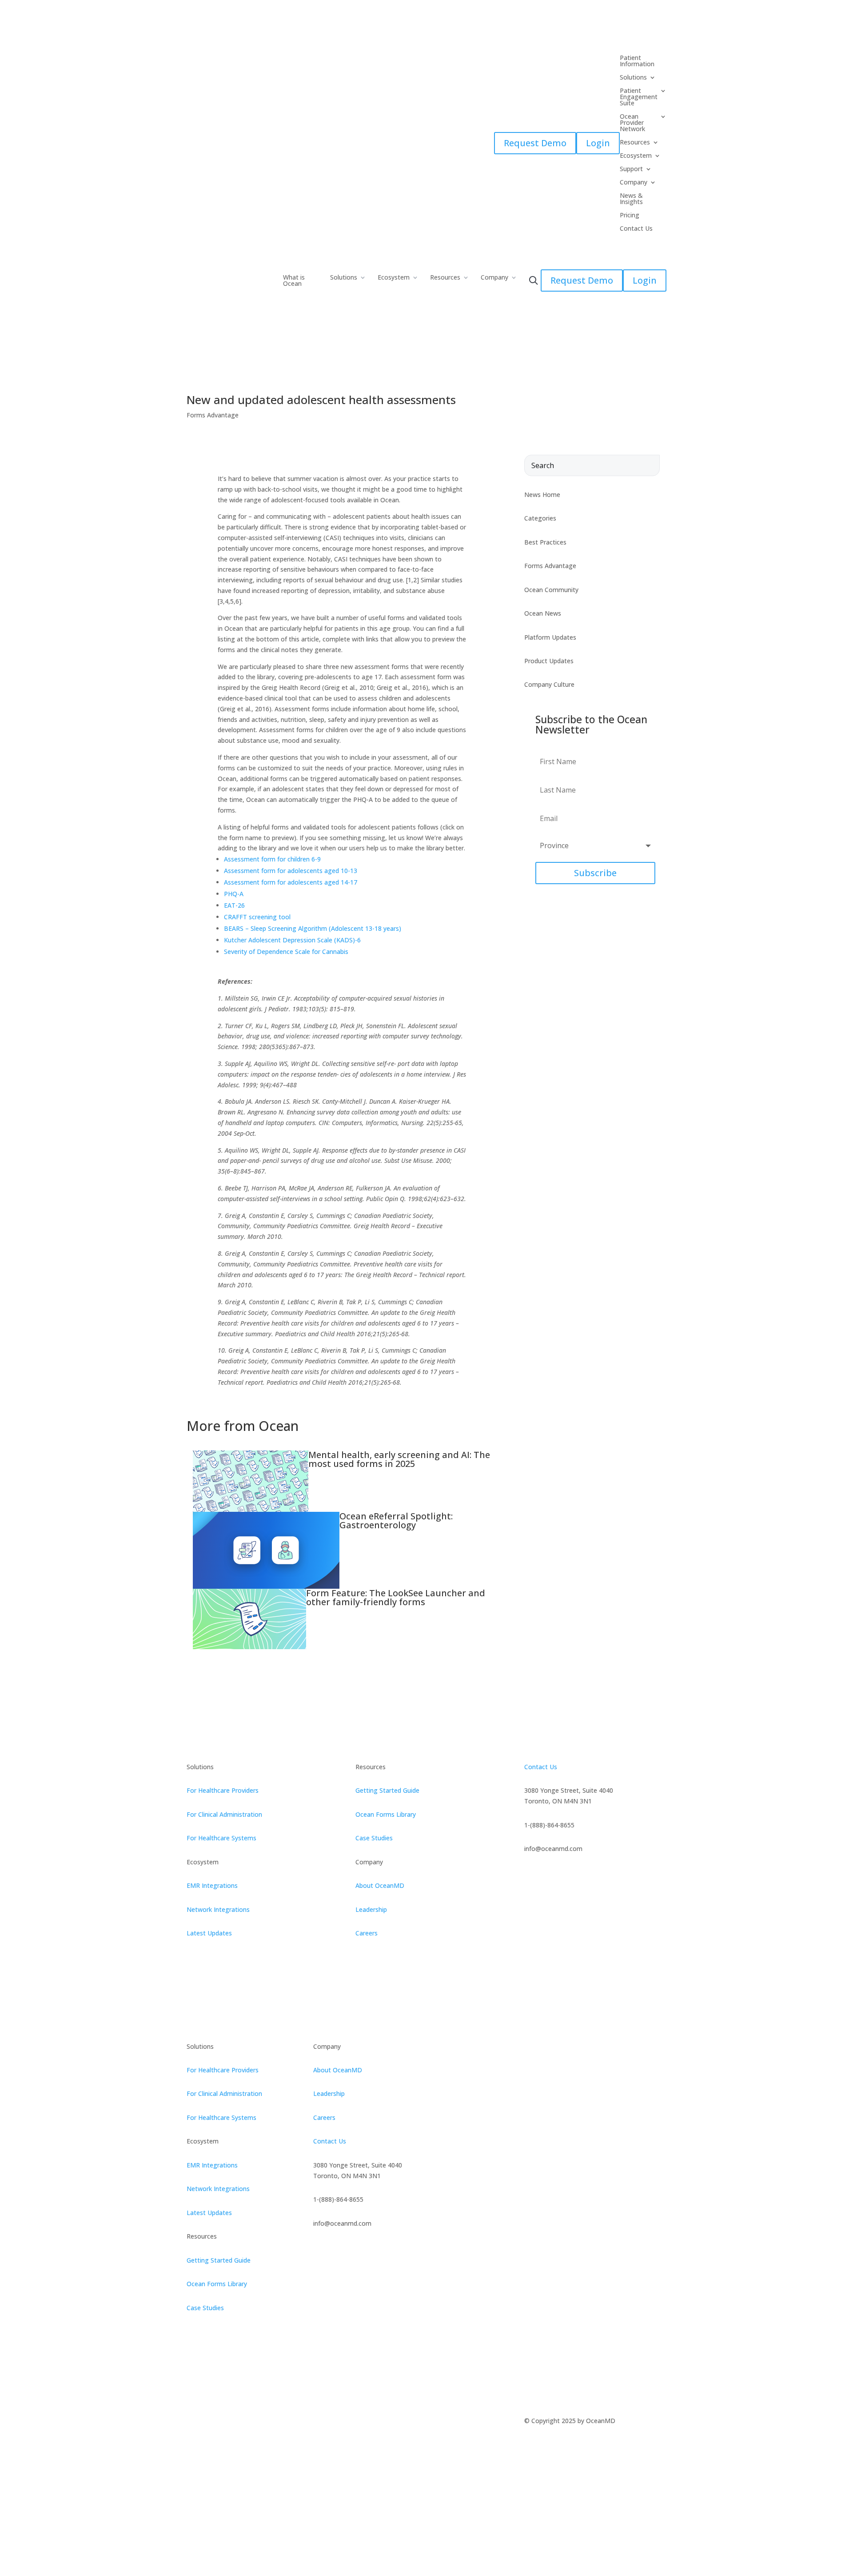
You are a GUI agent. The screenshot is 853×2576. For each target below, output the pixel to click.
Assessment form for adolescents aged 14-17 (291, 882)
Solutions (344, 278)
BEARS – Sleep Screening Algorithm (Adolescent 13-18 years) (313, 928)
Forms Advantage (213, 415)
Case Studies (374, 1838)
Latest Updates (209, 1933)
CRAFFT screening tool (257, 917)
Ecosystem (394, 278)
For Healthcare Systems (221, 1838)
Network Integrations (218, 1909)
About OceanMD (380, 1885)
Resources (445, 278)
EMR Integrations (212, 1885)
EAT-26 (234, 905)
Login (598, 143)
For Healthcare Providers (223, 1790)
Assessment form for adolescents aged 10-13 (291, 871)
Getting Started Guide (387, 1790)
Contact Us (636, 229)
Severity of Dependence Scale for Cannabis (286, 951)
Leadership (371, 1909)
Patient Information (637, 61)
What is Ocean (294, 281)
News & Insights (631, 199)
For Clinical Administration (224, 1814)
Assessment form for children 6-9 (272, 859)
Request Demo (535, 143)
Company (494, 278)
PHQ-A (234, 894)
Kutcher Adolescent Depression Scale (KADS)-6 (292, 940)
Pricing (630, 216)
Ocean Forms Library (386, 1814)
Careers (367, 1933)
